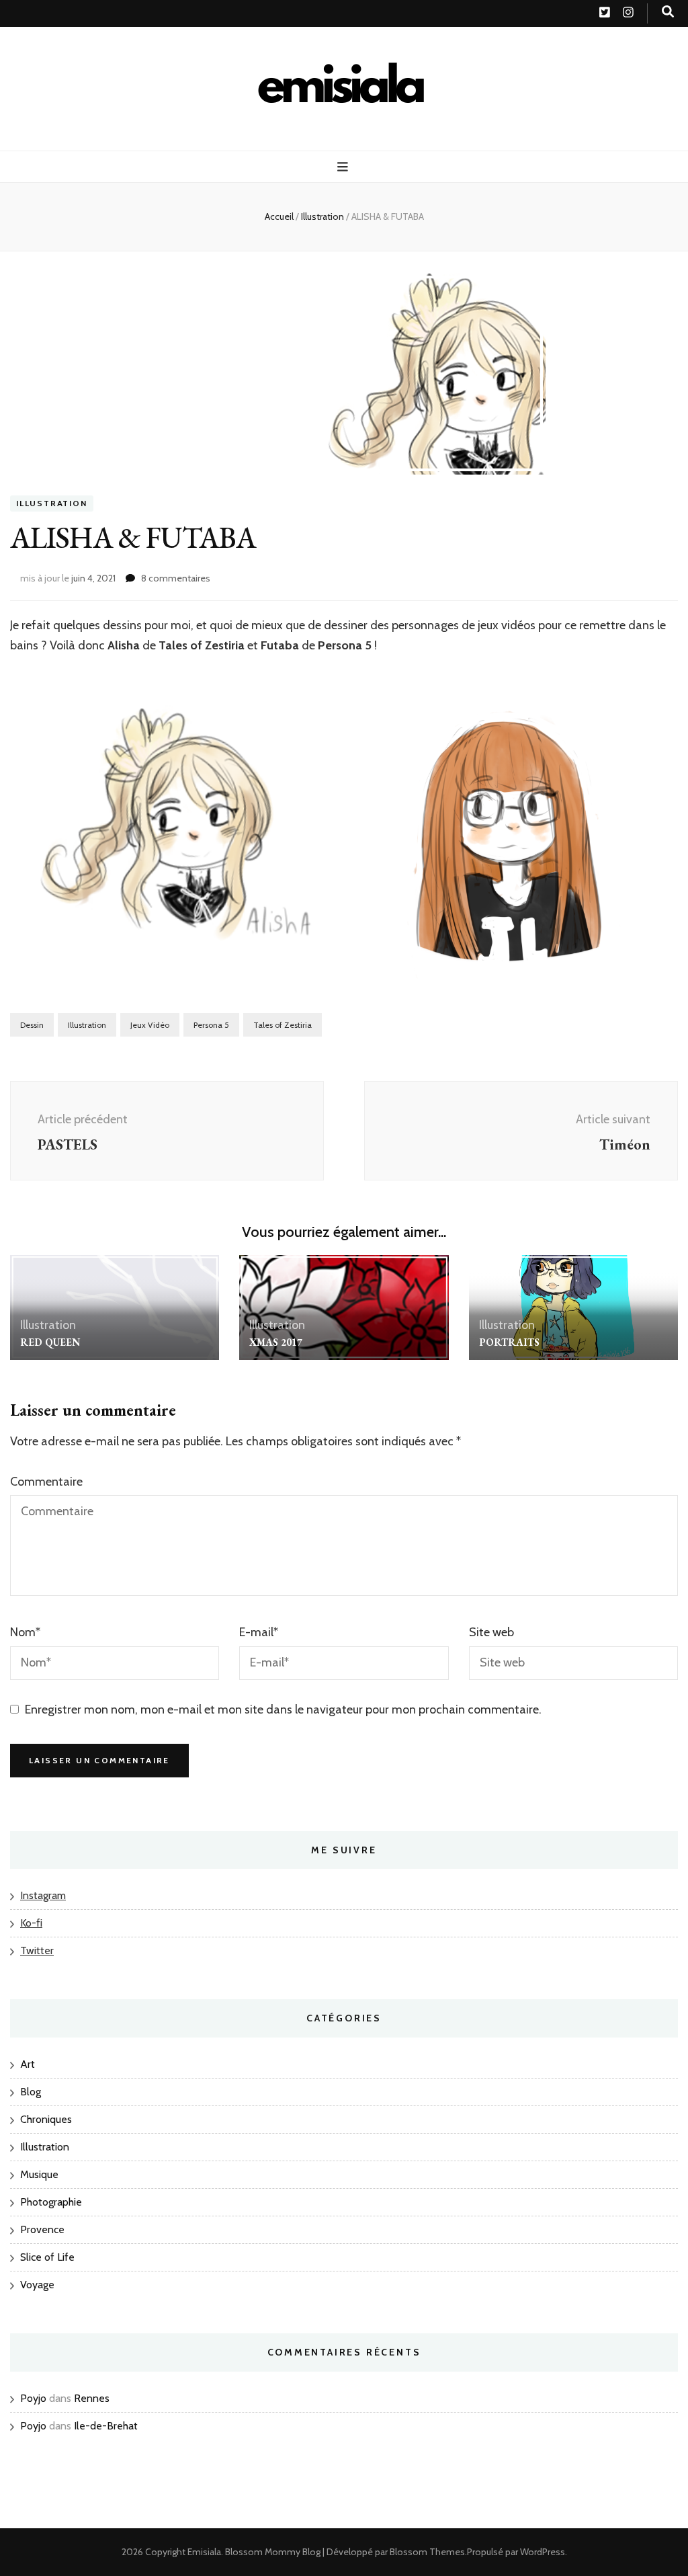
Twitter (37, 1950)
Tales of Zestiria (283, 1025)
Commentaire (46, 1482)
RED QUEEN (50, 1342)
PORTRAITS (509, 1342)
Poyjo (33, 2398)
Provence (42, 2229)
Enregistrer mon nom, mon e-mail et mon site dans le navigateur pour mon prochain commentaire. (283, 1709)
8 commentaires (176, 578)
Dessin (32, 1025)
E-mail (259, 1632)
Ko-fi (31, 1923)
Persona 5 (211, 1025)
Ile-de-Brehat (106, 2426)
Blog (31, 2092)
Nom (25, 1632)
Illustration (52, 503)
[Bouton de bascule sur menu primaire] (344, 167)
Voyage (37, 2285)
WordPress (543, 2552)
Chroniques (46, 2119)
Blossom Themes (427, 2552)
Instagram (43, 1895)
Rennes (92, 2398)
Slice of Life (47, 2257)
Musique (39, 2174)
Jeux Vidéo (150, 1025)
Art (28, 2064)
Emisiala (204, 2552)
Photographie (51, 2202)
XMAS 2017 (276, 1342)
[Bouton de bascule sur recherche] (668, 12)
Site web (491, 1632)
